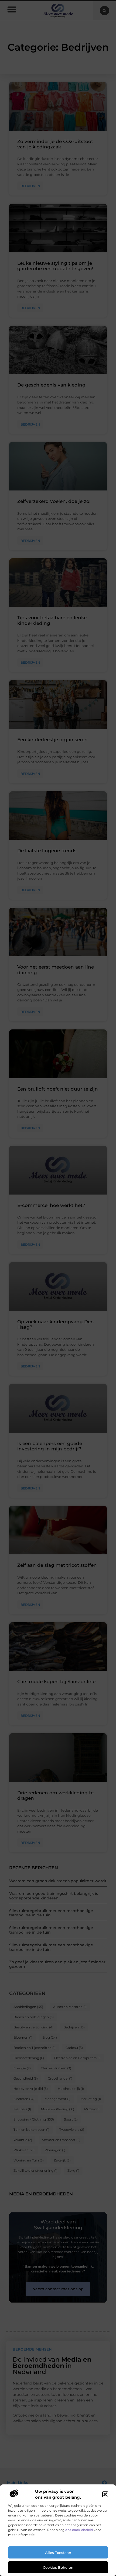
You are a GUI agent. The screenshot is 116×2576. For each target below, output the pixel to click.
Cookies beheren (58, 2567)
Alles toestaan (58, 2553)
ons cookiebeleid (79, 2530)
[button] (105, 2494)
